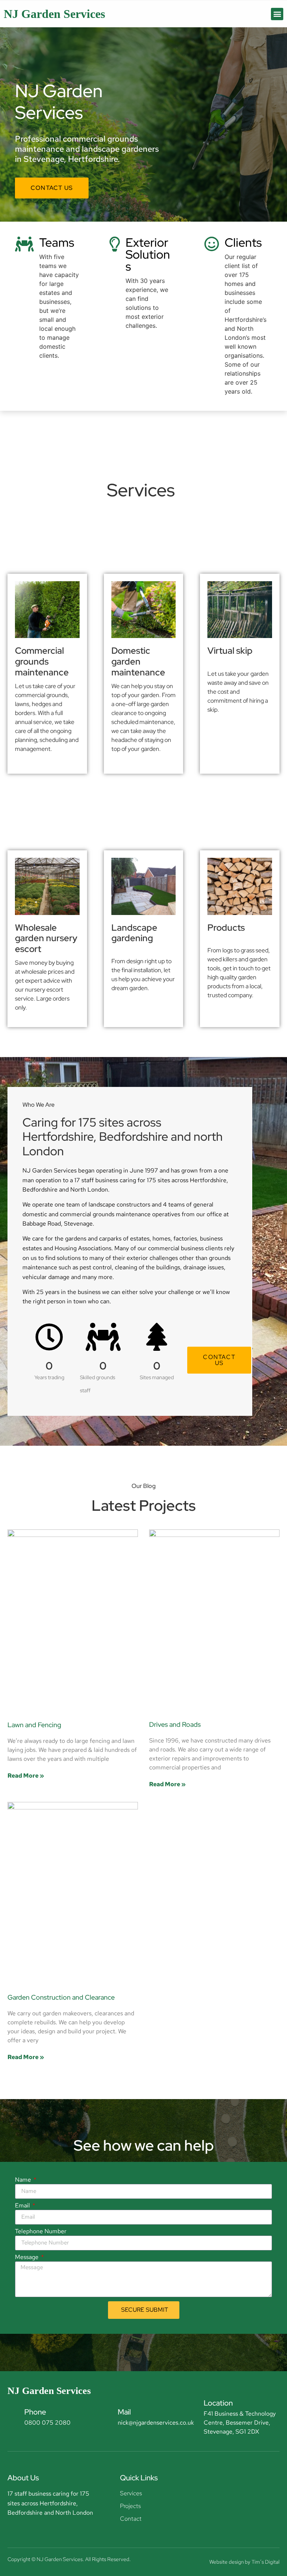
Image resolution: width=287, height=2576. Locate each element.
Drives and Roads (175, 1724)
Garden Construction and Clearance (61, 1997)
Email (23, 2206)
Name (24, 2180)
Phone (35, 2412)
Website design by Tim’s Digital (244, 2562)
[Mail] (106, 2416)
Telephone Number (41, 2232)
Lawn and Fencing (34, 1725)
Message (27, 2258)
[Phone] (12, 2416)
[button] (277, 14)
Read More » (26, 1776)
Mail (124, 2412)
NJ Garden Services (54, 14)
